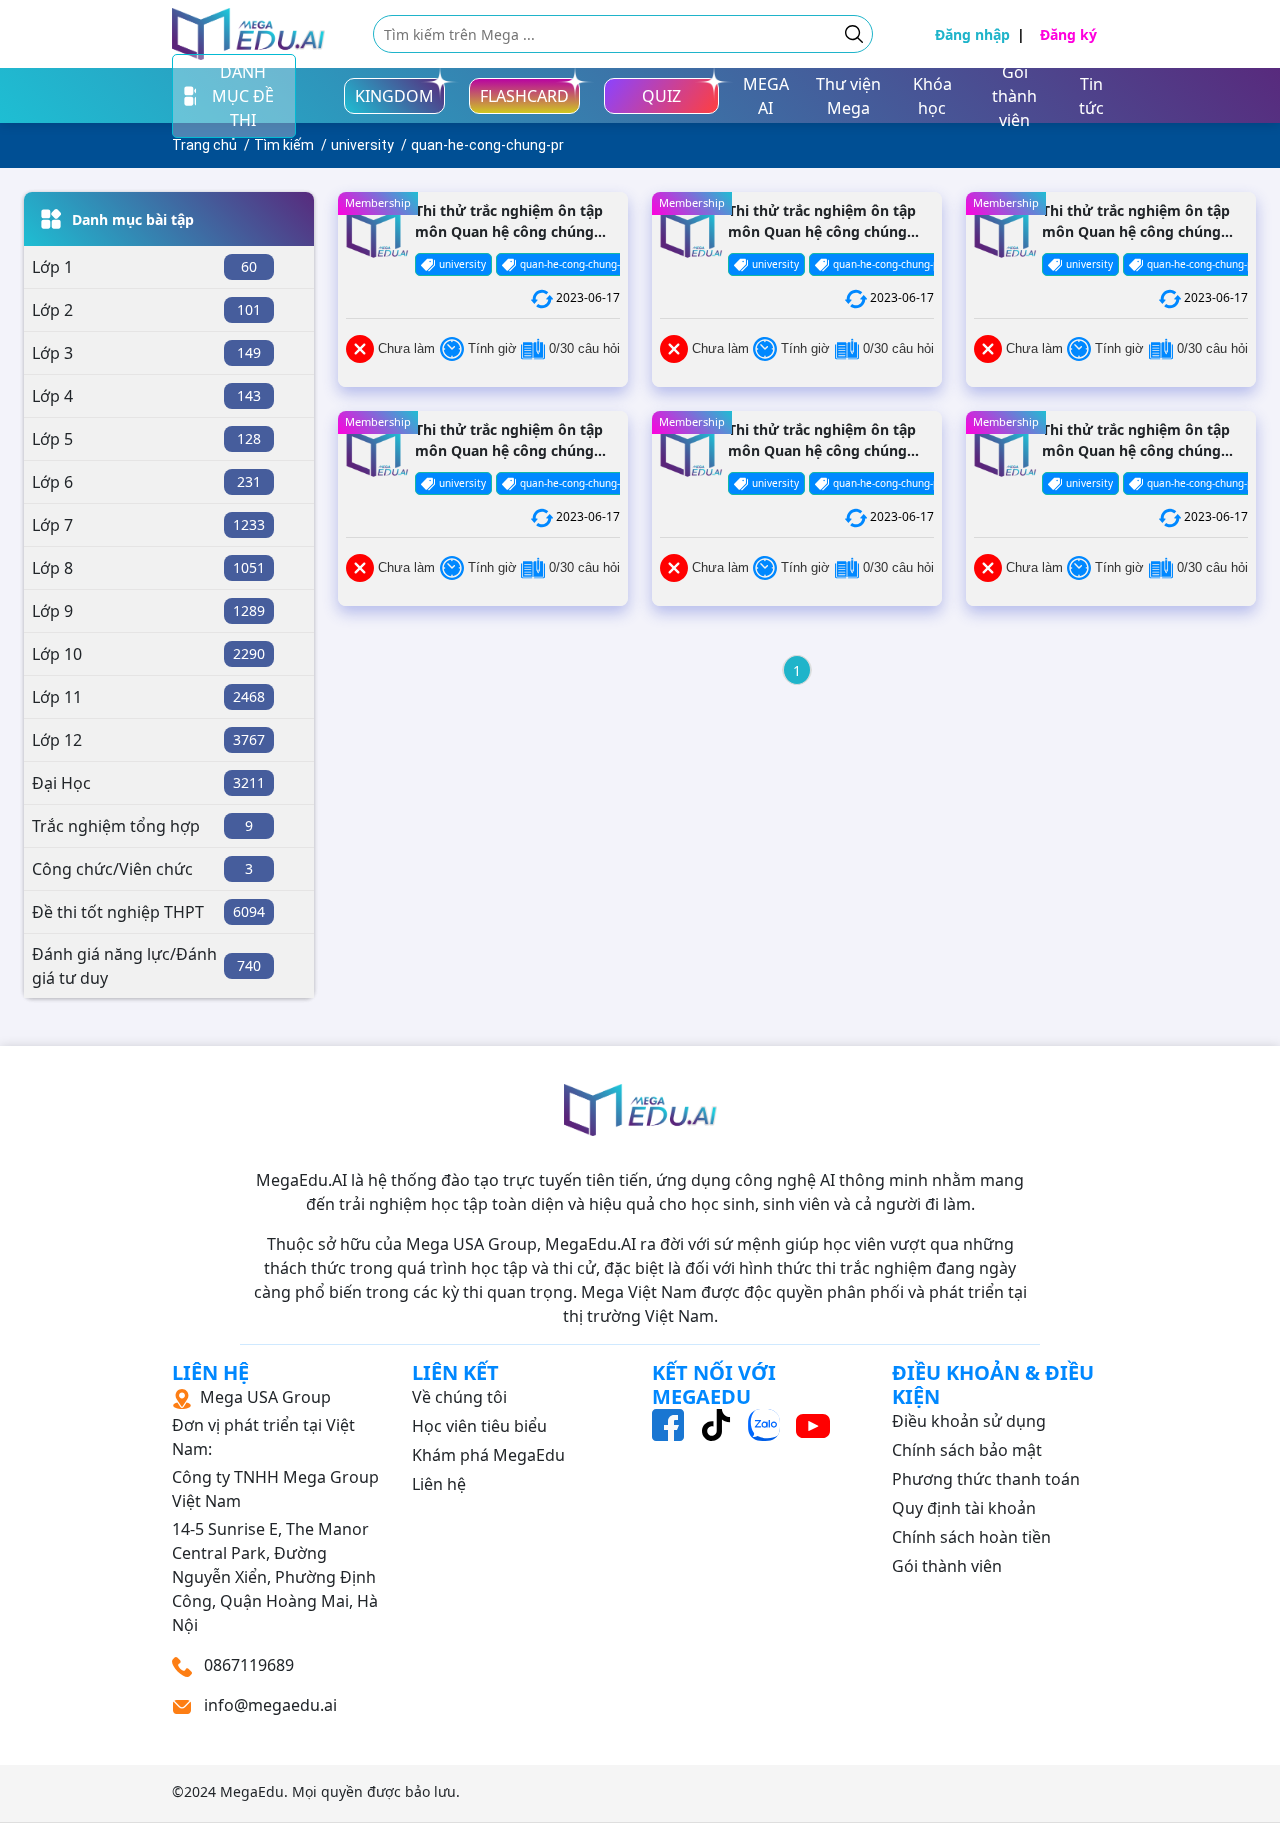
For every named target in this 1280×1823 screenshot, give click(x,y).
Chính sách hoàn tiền (971, 1537)
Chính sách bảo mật (967, 1450)
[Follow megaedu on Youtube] (813, 1424)
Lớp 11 (57, 697)
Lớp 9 (52, 611)
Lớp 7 (52, 525)
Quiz (661, 96)
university (362, 145)
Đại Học (61, 783)
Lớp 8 (52, 568)
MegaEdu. (254, 1791)
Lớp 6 (52, 482)
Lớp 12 (57, 740)
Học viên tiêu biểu (479, 1426)
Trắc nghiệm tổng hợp (116, 826)
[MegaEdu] (248, 34)
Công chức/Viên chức (112, 869)
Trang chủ (204, 145)
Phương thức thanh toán (986, 1479)
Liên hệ (439, 1484)
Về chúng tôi (459, 1397)
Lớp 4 (52, 396)
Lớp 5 (52, 439)
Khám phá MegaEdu (488, 1455)
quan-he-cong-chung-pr (487, 145)
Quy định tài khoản (964, 1508)
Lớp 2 (52, 310)
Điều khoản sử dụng (969, 1421)
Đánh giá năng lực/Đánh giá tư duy (124, 966)
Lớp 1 (52, 267)
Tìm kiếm (284, 145)
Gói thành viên (947, 1566)
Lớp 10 (57, 654)
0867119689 (247, 1665)
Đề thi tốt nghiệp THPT (118, 912)
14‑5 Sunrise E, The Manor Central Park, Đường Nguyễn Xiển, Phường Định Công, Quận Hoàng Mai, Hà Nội (275, 1511)
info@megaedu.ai (270, 1705)
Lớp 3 (52, 353)
